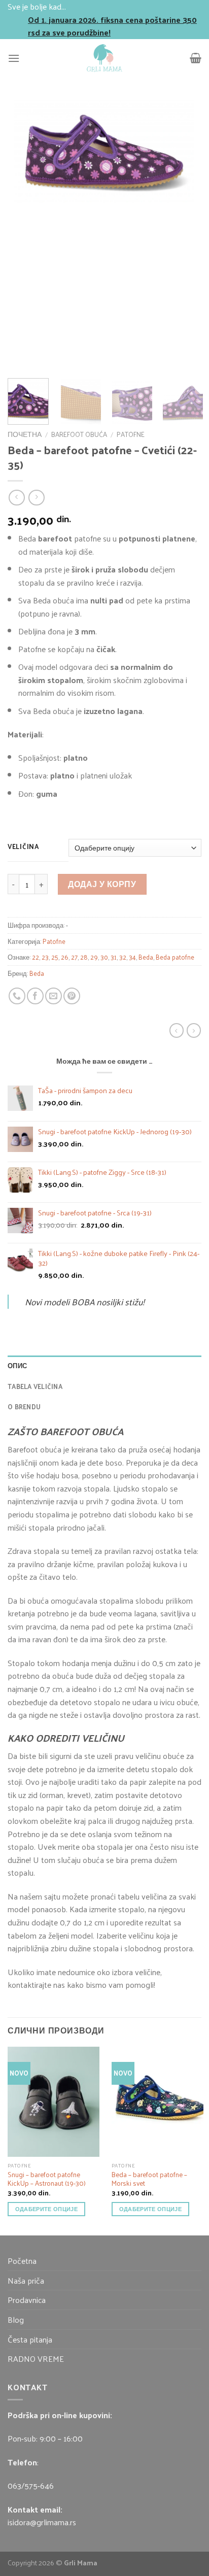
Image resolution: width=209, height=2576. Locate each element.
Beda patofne (175, 957)
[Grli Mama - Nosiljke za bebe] (104, 58)
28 (84, 957)
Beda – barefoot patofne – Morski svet (149, 2179)
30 (104, 957)
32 (123, 957)
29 (94, 957)
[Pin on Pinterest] (72, 996)
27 (74, 957)
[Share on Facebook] (35, 996)
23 (45, 957)
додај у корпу (102, 884)
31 (114, 957)
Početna (22, 2261)
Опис (17, 1365)
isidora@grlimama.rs (42, 2522)
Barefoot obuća (79, 434)
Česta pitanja (30, 2339)
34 (132, 957)
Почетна (25, 434)
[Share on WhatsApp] (17, 996)
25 (55, 957)
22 (36, 957)
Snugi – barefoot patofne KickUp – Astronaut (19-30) (47, 2179)
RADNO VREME (36, 2359)
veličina (23, 846)
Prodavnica (27, 2300)
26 (65, 957)
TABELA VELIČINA (35, 1386)
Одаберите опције (46, 2209)
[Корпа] (196, 58)
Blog (16, 2319)
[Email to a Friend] (54, 996)
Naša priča (26, 2280)
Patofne (131, 434)
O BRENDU (24, 1406)
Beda (146, 957)
